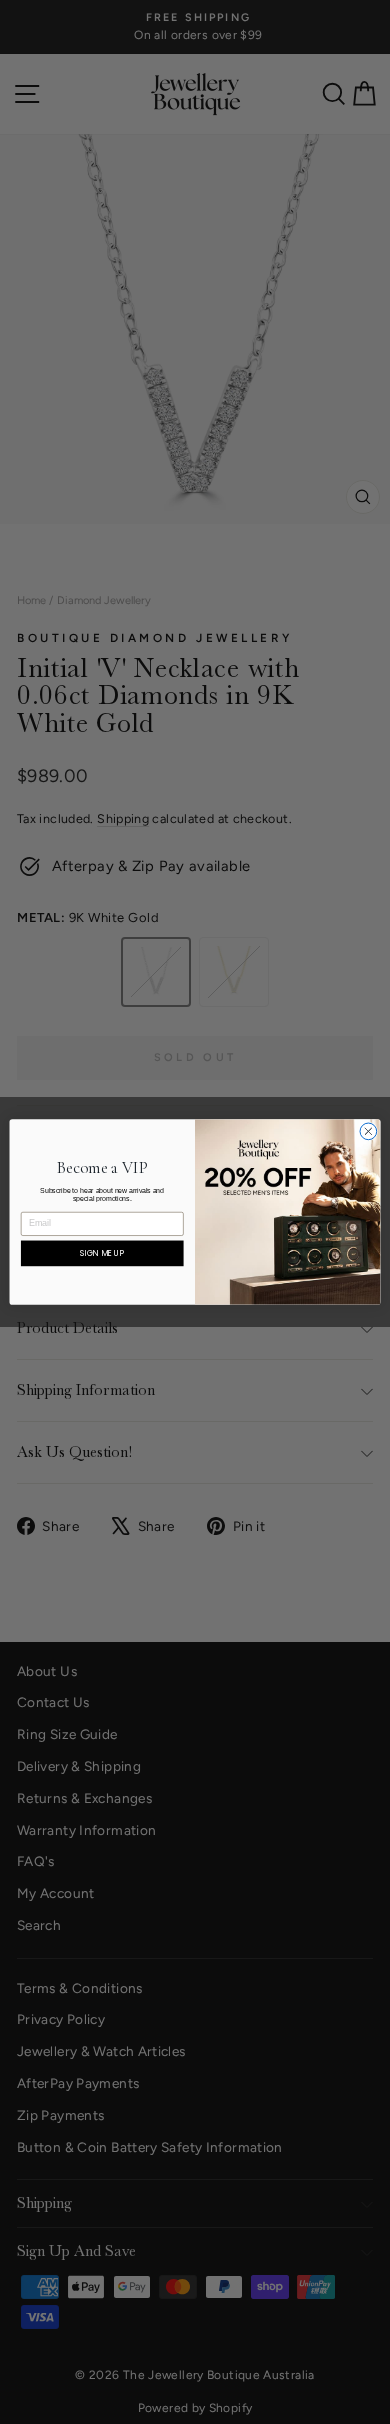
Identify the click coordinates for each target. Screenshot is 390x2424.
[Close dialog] (368, 1131)
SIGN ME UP (102, 1252)
